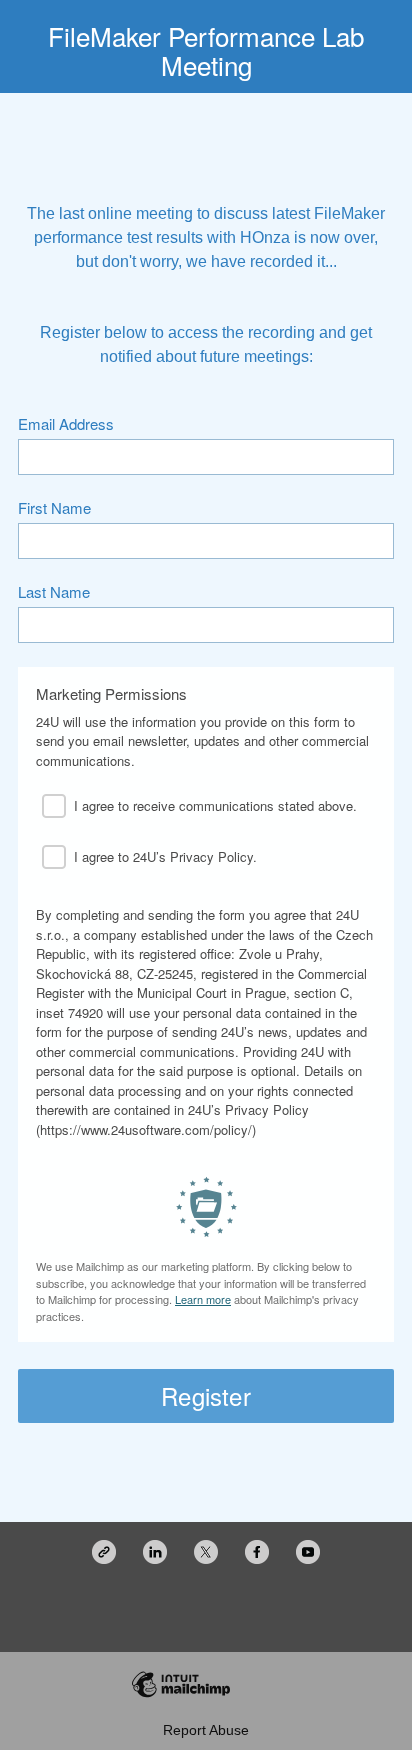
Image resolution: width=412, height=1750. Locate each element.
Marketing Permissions (111, 694)
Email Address (66, 424)
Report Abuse (206, 1730)
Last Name (54, 592)
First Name (54, 508)
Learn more (203, 1299)
